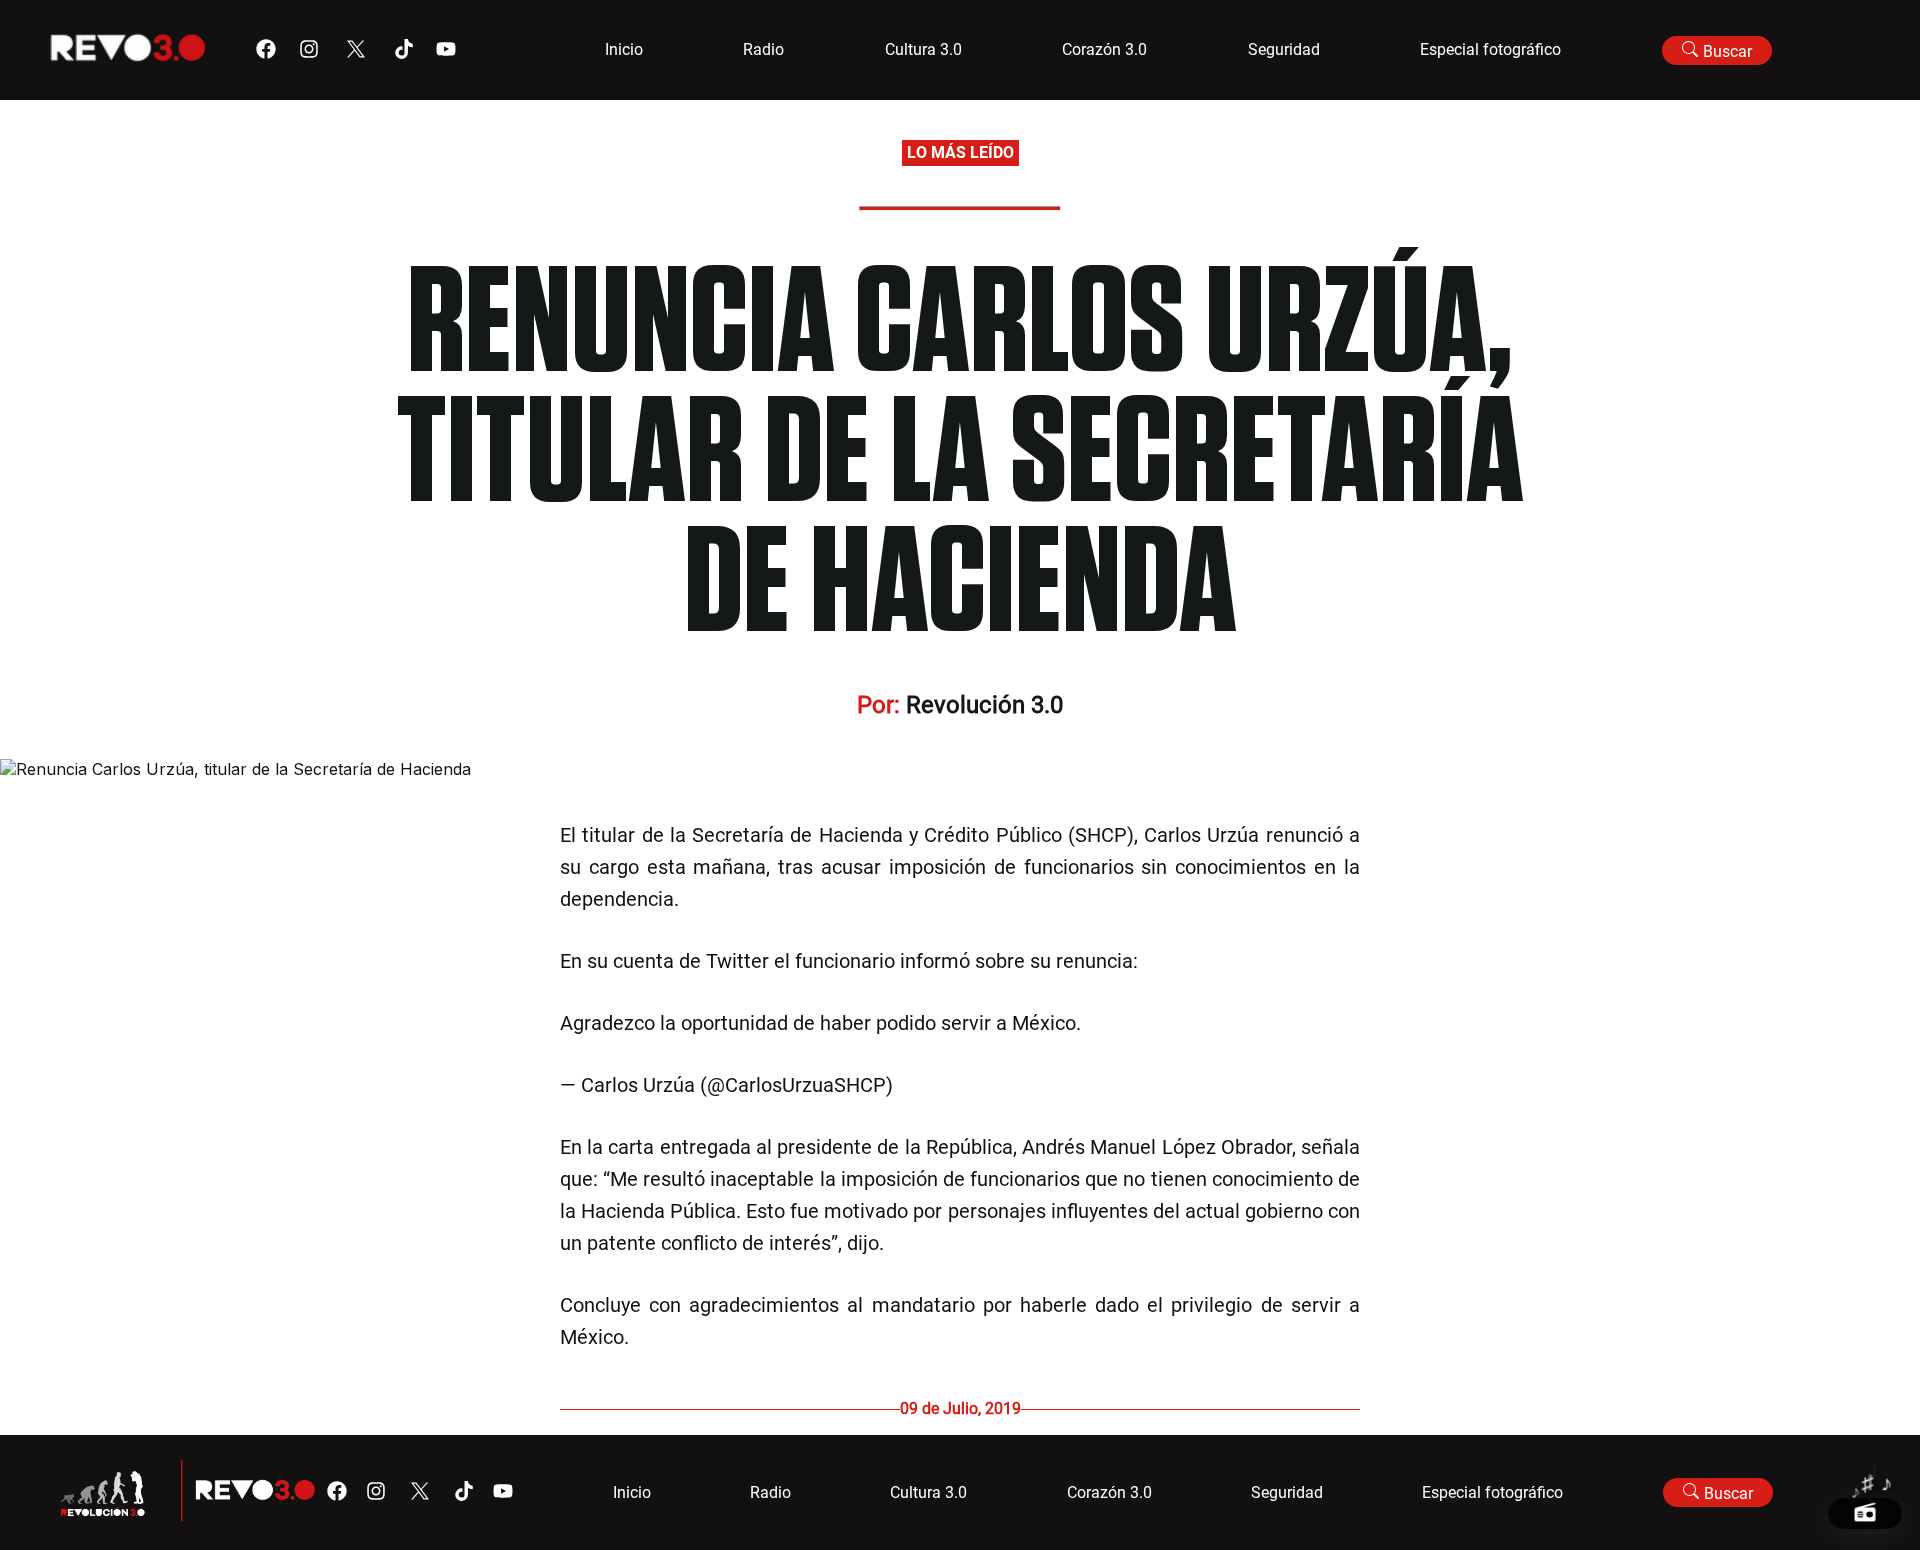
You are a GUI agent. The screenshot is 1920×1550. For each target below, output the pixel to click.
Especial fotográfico (1490, 49)
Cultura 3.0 (923, 49)
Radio (763, 49)
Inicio (624, 49)
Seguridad (1284, 49)
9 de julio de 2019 (976, 1085)
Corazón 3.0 (1104, 49)
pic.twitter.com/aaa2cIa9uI (1205, 1023)
